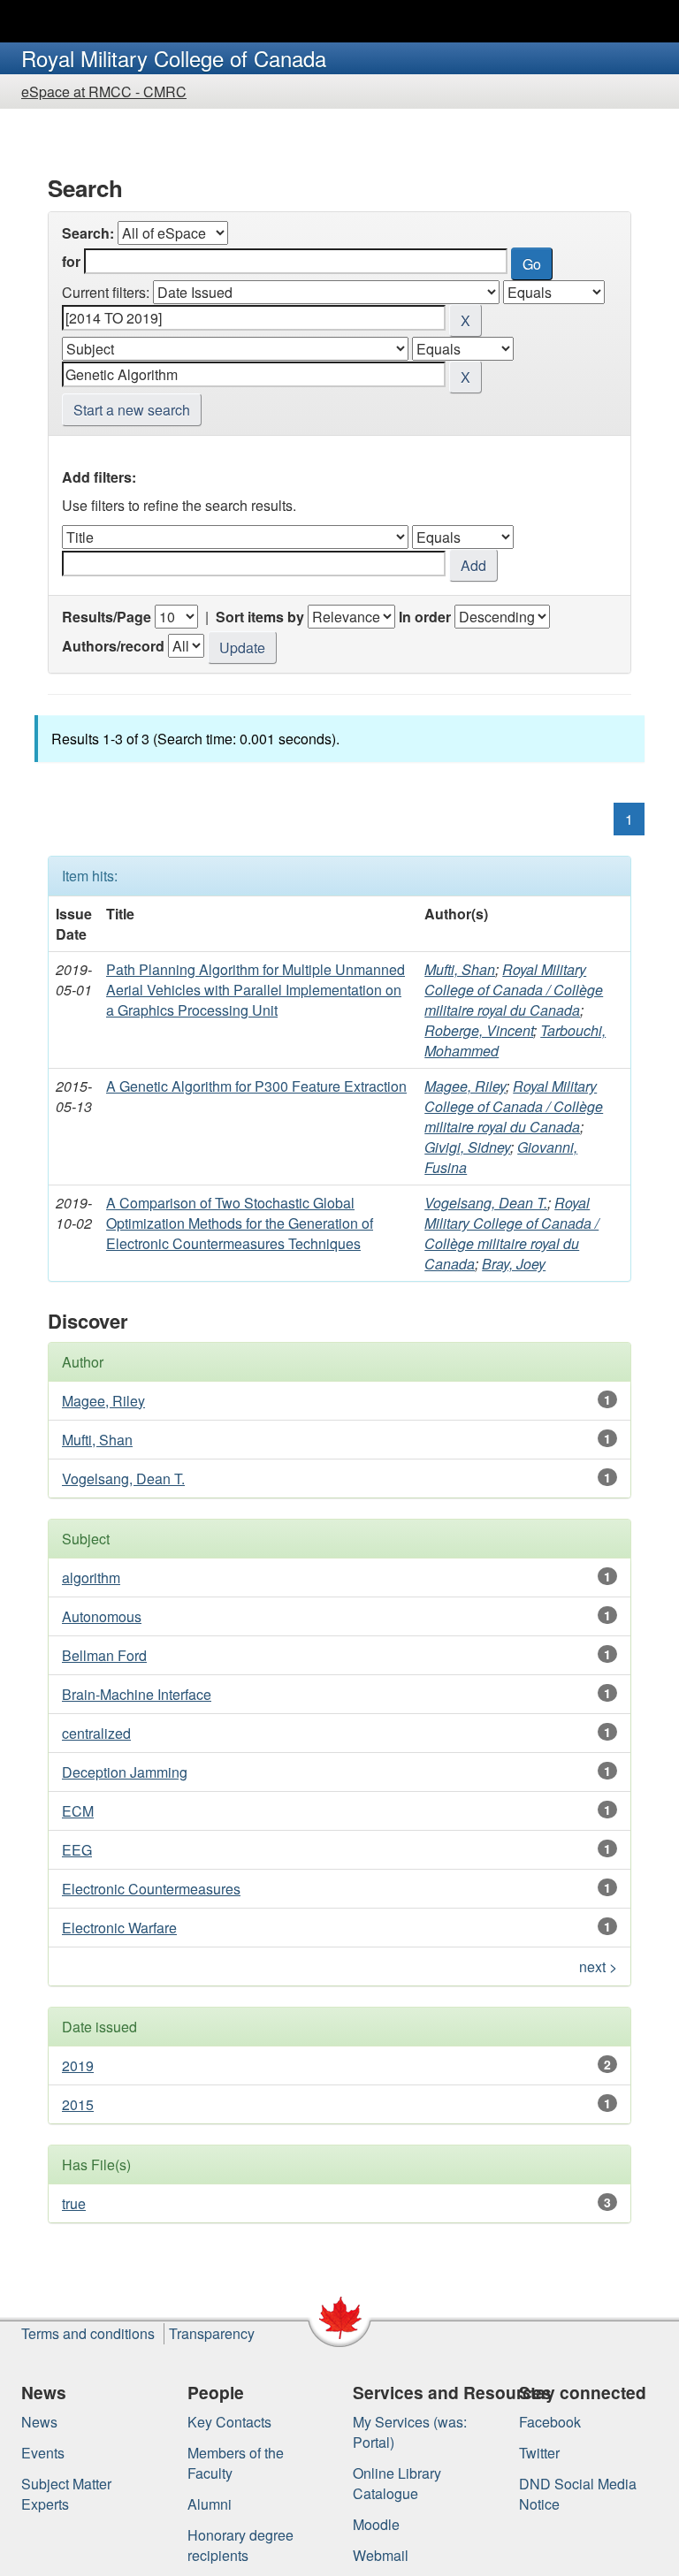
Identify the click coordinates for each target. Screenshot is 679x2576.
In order (425, 617)
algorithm (91, 1578)
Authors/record (113, 646)
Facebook (550, 2422)
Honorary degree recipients (240, 2545)
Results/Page (107, 617)
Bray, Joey (514, 1264)
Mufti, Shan (460, 969)
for (71, 261)
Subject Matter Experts (66, 2494)
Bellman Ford (104, 1655)
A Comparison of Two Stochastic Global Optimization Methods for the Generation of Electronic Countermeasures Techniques (240, 1223)
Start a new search (132, 410)
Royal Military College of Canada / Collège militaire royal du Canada (514, 990)
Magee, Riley (465, 1086)
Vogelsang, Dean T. (486, 1203)
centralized (96, 1733)
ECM (78, 1811)
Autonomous (102, 1616)
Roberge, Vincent (479, 1030)
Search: (88, 233)
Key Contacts (229, 2422)
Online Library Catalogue (397, 2483)
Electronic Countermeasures (151, 1889)
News (39, 2422)
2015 (78, 2104)
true (74, 2203)
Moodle (376, 2524)
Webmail (381, 2555)
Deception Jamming (125, 1772)
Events (43, 2453)
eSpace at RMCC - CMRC (104, 91)
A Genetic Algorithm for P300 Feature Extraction (256, 1086)
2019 (78, 2065)
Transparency (212, 2333)
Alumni (210, 2504)
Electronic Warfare (119, 1928)
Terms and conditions (88, 2333)
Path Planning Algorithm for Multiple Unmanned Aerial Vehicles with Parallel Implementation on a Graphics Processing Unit (256, 990)
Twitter (539, 2453)
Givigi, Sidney (467, 1147)
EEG (77, 1850)
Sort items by (260, 617)
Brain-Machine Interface (137, 1694)
